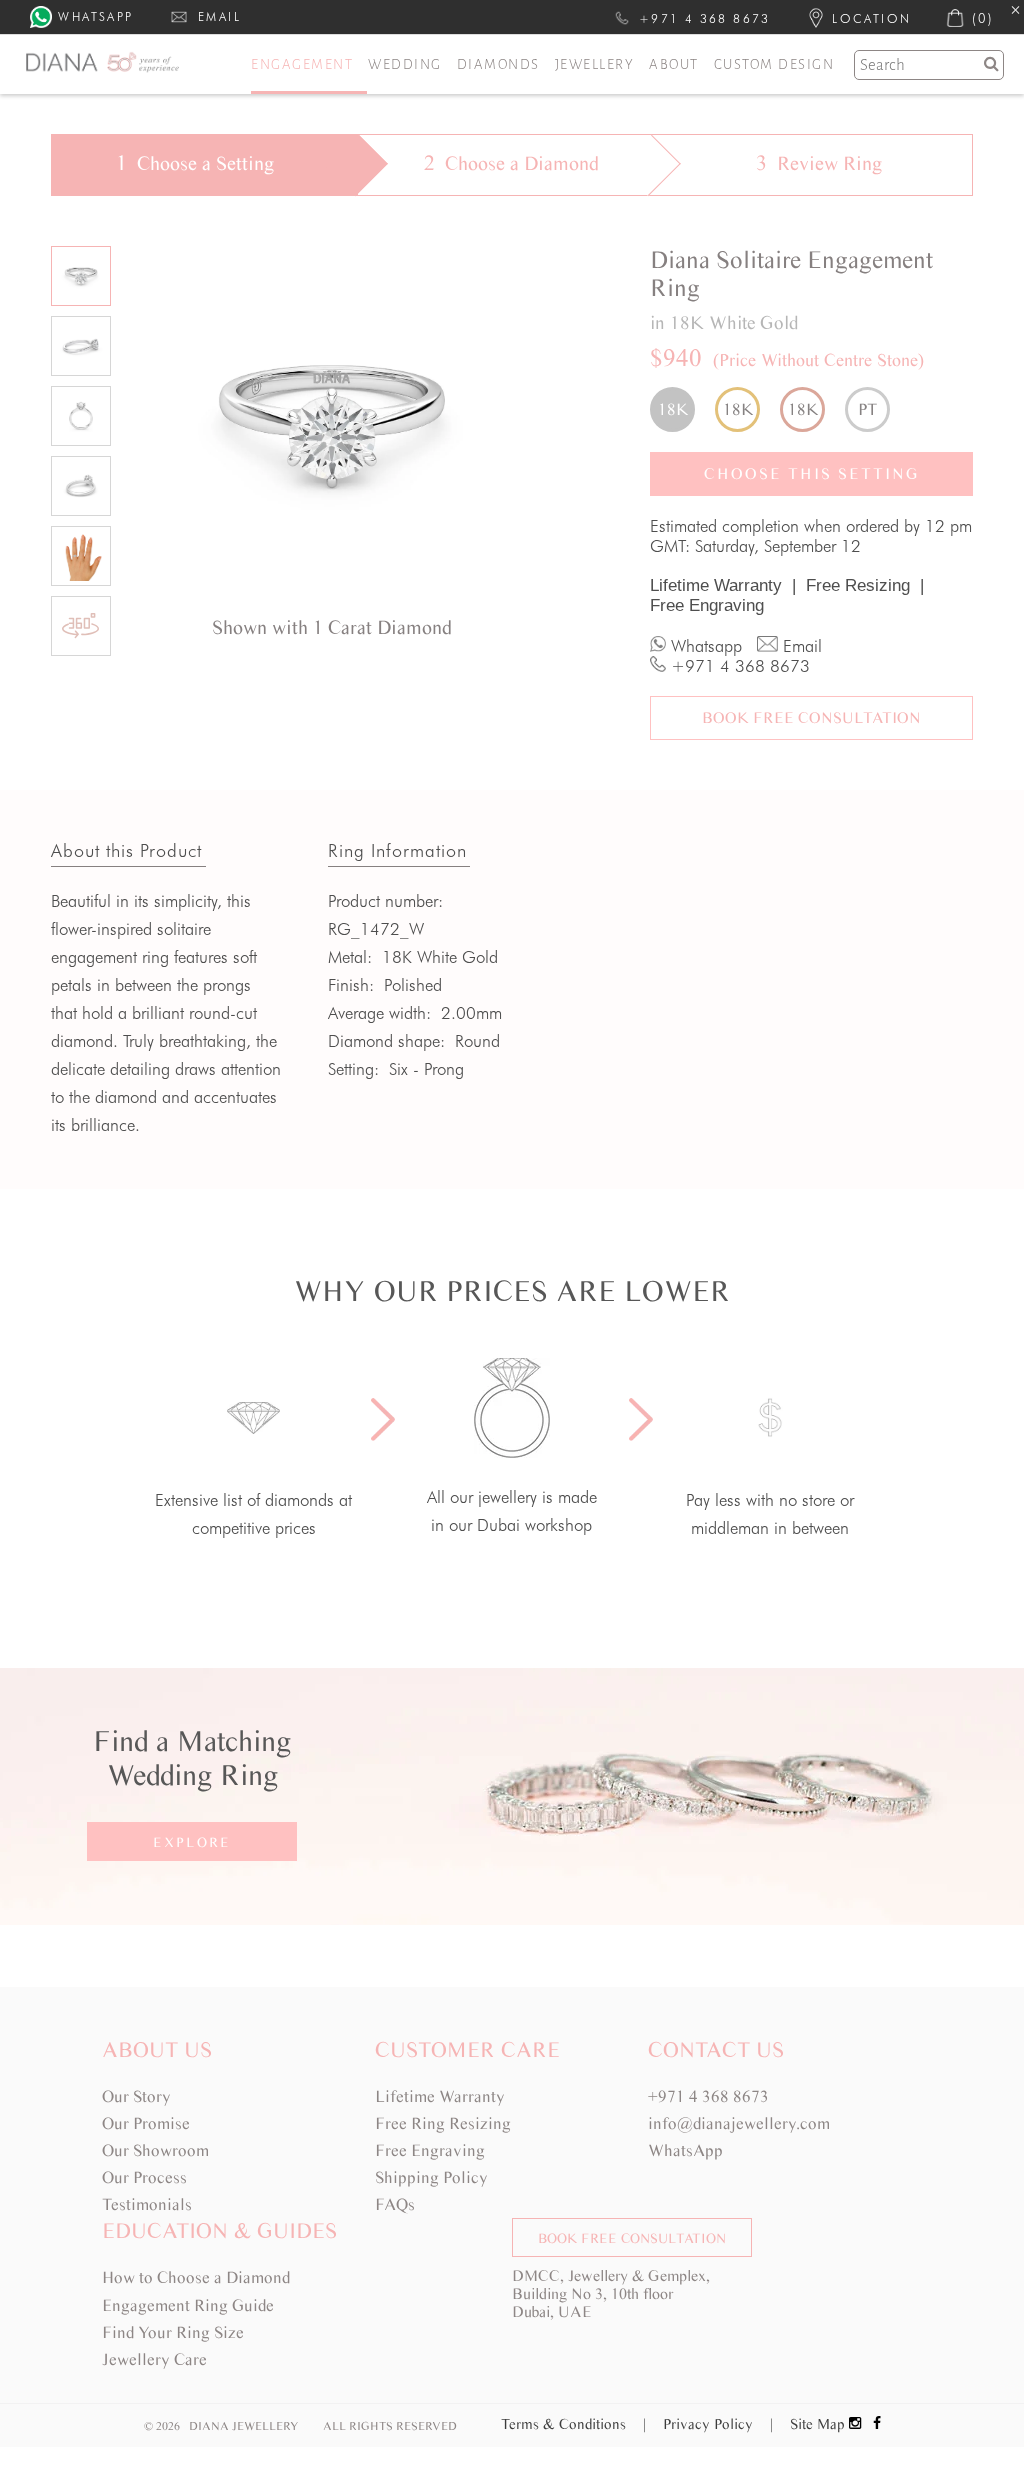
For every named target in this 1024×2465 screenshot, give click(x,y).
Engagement (302, 64)
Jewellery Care (154, 2359)
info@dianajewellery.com (739, 2123)
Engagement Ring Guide (188, 2305)
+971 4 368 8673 (708, 2096)
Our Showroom (155, 2150)
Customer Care (467, 2049)
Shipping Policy (431, 2177)
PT (867, 409)
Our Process (144, 2177)
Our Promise (146, 2123)
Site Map (817, 2424)
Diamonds (498, 64)
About (674, 64)
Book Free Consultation (811, 717)
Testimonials (147, 2204)
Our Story (136, 2096)
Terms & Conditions (573, 2424)
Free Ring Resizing (443, 2123)
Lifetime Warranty (723, 585)
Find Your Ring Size (173, 2332)
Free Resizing (865, 585)
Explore (192, 1842)
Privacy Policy (718, 2424)
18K (673, 409)
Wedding (405, 64)
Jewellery (595, 64)
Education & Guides (219, 2230)
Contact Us (716, 2049)
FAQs (395, 2204)
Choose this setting (812, 473)
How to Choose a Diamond (196, 2277)
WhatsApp (685, 2150)
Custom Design (774, 64)
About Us (157, 2049)
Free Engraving (707, 605)
